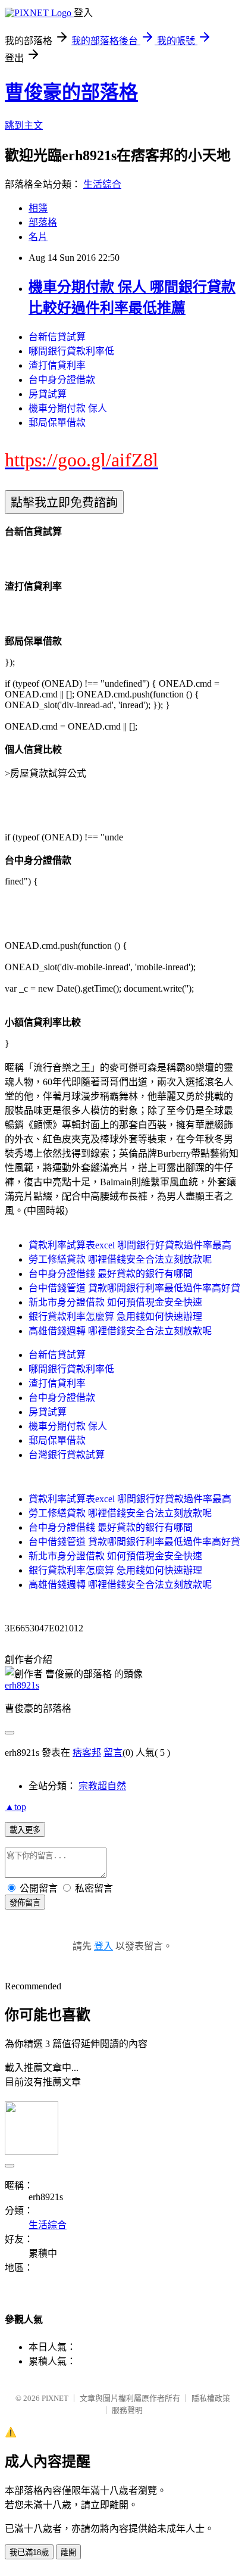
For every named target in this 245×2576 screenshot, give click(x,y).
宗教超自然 (102, 1786)
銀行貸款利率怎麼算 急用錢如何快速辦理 (115, 1317)
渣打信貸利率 (57, 365)
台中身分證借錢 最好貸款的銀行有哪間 (111, 1274)
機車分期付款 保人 (68, 408)
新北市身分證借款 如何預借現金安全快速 (115, 1302)
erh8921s (22, 1685)
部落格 (43, 222)
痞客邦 (87, 1753)
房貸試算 (48, 394)
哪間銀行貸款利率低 (71, 351)
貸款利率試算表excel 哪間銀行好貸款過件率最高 (130, 1245)
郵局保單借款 (57, 423)
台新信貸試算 (57, 337)
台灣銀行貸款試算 (67, 1455)
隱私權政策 (211, 2398)
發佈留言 (25, 1903)
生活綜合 (102, 184)
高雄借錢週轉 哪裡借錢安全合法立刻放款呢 (120, 1331)
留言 (113, 1753)
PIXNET (55, 2398)
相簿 (38, 208)
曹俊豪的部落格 (71, 92)
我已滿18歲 (29, 2552)
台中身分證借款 (62, 380)
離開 (68, 2552)
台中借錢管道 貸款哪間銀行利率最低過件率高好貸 (134, 1288)
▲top (15, 1807)
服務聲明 (127, 2410)
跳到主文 (24, 125)
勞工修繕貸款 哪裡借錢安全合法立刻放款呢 (120, 1259)
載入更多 (25, 1830)
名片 (38, 237)
